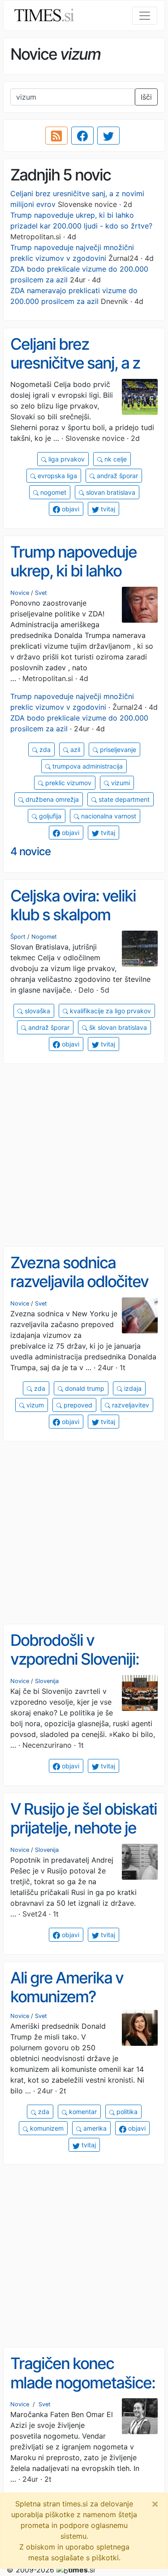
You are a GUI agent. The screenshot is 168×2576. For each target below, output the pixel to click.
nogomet (52, 492)
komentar (82, 2112)
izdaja (132, 1388)
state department (123, 799)
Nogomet (44, 937)
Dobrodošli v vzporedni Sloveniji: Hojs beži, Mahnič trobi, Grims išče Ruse (83, 1669)
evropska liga (56, 476)
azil (74, 750)
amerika (94, 2128)
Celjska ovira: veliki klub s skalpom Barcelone (73, 915)
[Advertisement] (84, 1155)
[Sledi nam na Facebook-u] (82, 136)
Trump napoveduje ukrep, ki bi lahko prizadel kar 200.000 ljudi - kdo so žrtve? (80, 580)
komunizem (46, 2128)
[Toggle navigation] (145, 16)
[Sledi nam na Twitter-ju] (108, 136)
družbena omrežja (51, 799)
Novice (20, 593)
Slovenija (47, 1681)
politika (126, 2112)
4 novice (30, 851)
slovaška (37, 1011)
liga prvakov (66, 459)
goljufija (49, 816)
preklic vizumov (67, 783)
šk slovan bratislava (117, 1027)
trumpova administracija (87, 766)
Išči (146, 97)
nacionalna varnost (108, 816)
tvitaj (107, 509)
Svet (41, 593)
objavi (70, 509)
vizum (34, 1405)
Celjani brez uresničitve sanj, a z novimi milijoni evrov (77, 363)
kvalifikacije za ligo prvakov (110, 1011)
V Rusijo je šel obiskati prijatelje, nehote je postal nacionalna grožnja (84, 1837)
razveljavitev (130, 1405)
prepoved (77, 1405)
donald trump (84, 1388)
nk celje (115, 459)
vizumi (120, 783)
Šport (18, 937)
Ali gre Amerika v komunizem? (67, 1987)
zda (44, 750)
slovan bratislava (110, 492)
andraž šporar (116, 476)
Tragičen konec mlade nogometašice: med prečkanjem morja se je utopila (83, 2392)
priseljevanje (117, 750)
